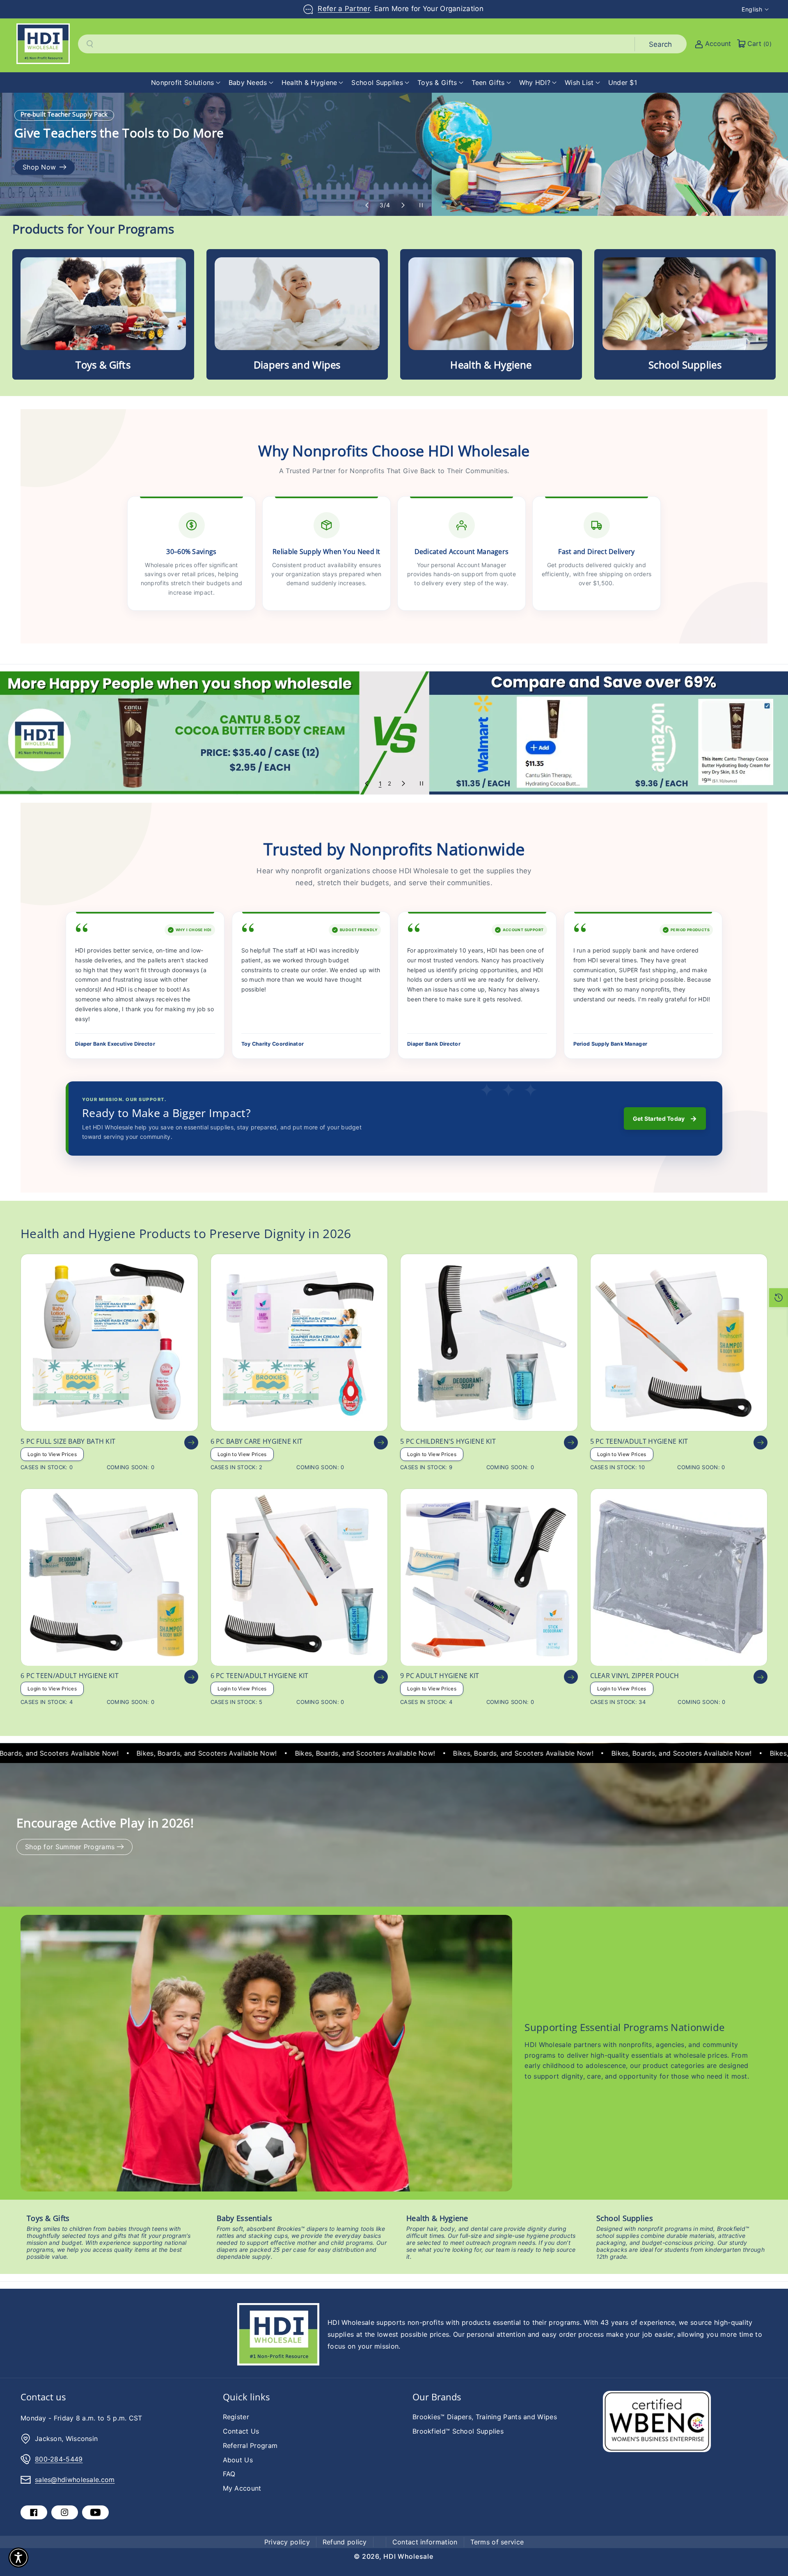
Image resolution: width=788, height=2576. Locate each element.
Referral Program (250, 2445)
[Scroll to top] (770, 2550)
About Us (238, 2460)
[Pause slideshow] (421, 205)
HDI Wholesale (408, 2556)
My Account (242, 2488)
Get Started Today (665, 1119)
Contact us (43, 2397)
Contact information (425, 2542)
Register (236, 2417)
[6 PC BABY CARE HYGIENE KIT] (299, 1343)
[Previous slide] (367, 205)
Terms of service (497, 2542)
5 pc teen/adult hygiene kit (639, 1441)
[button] (186, 83)
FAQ (229, 2474)
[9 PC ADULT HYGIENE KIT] (489, 1577)
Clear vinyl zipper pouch (635, 1676)
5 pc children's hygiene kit (448, 1441)
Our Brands (437, 2397)
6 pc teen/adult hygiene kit (70, 1676)
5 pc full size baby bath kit (68, 1441)
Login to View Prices (52, 1454)
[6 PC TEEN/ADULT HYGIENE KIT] (109, 1577)
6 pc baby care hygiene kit (257, 1441)
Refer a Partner (344, 9)
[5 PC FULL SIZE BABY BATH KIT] (109, 1343)
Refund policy (345, 2542)
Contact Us (241, 2431)
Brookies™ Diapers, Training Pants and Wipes (485, 2417)
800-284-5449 (59, 2459)
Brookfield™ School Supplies (458, 2431)
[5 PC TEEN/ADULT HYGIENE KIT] (679, 1343)
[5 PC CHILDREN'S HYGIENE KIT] (489, 1343)
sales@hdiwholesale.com (75, 2480)
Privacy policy (287, 2542)
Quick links (246, 2397)
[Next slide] (403, 205)
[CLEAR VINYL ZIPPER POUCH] (679, 1577)
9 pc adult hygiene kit (440, 1676)
